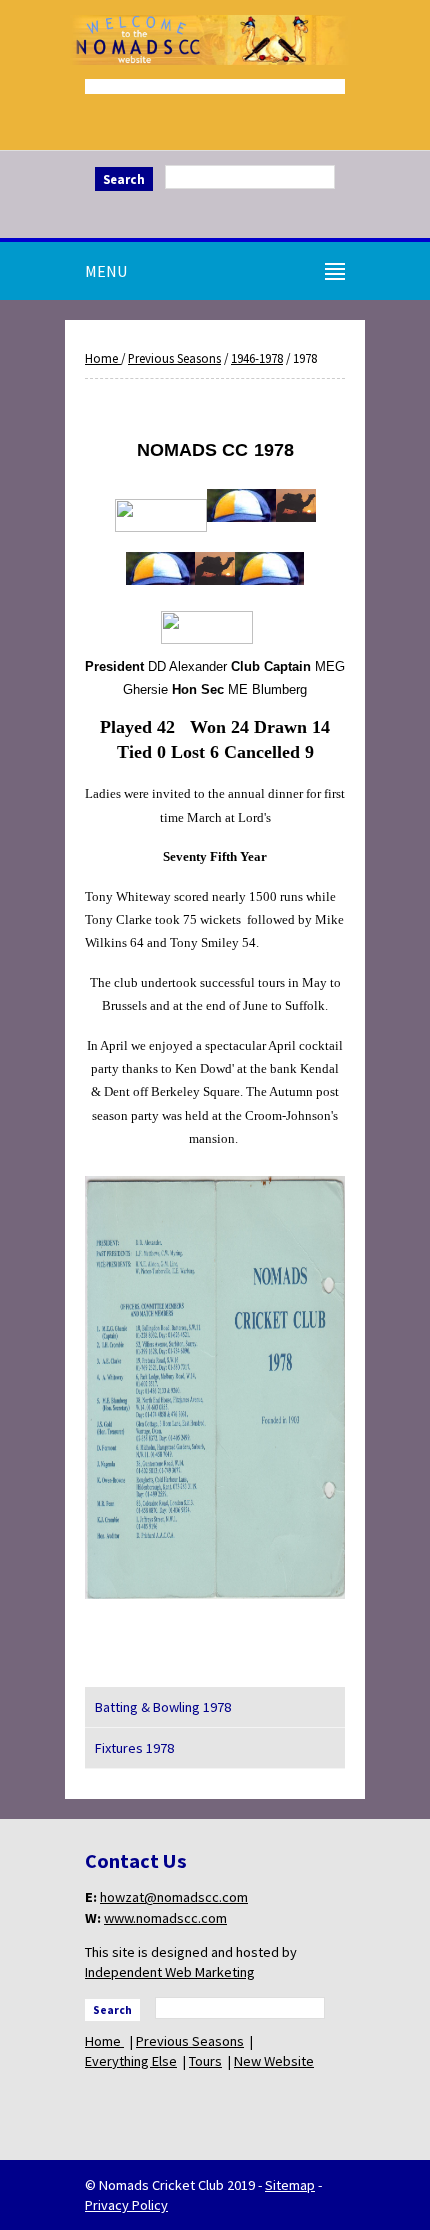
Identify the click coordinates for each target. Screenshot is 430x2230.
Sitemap (290, 2185)
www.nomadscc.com (165, 1918)
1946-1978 (257, 358)
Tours (205, 2061)
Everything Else (131, 2061)
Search (124, 179)
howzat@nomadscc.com (174, 1897)
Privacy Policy (126, 2205)
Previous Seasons (174, 358)
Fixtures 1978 (134, 1748)
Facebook (215, 212)
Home (103, 358)
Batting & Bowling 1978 (163, 1707)
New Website (274, 2061)
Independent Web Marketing (170, 1972)
